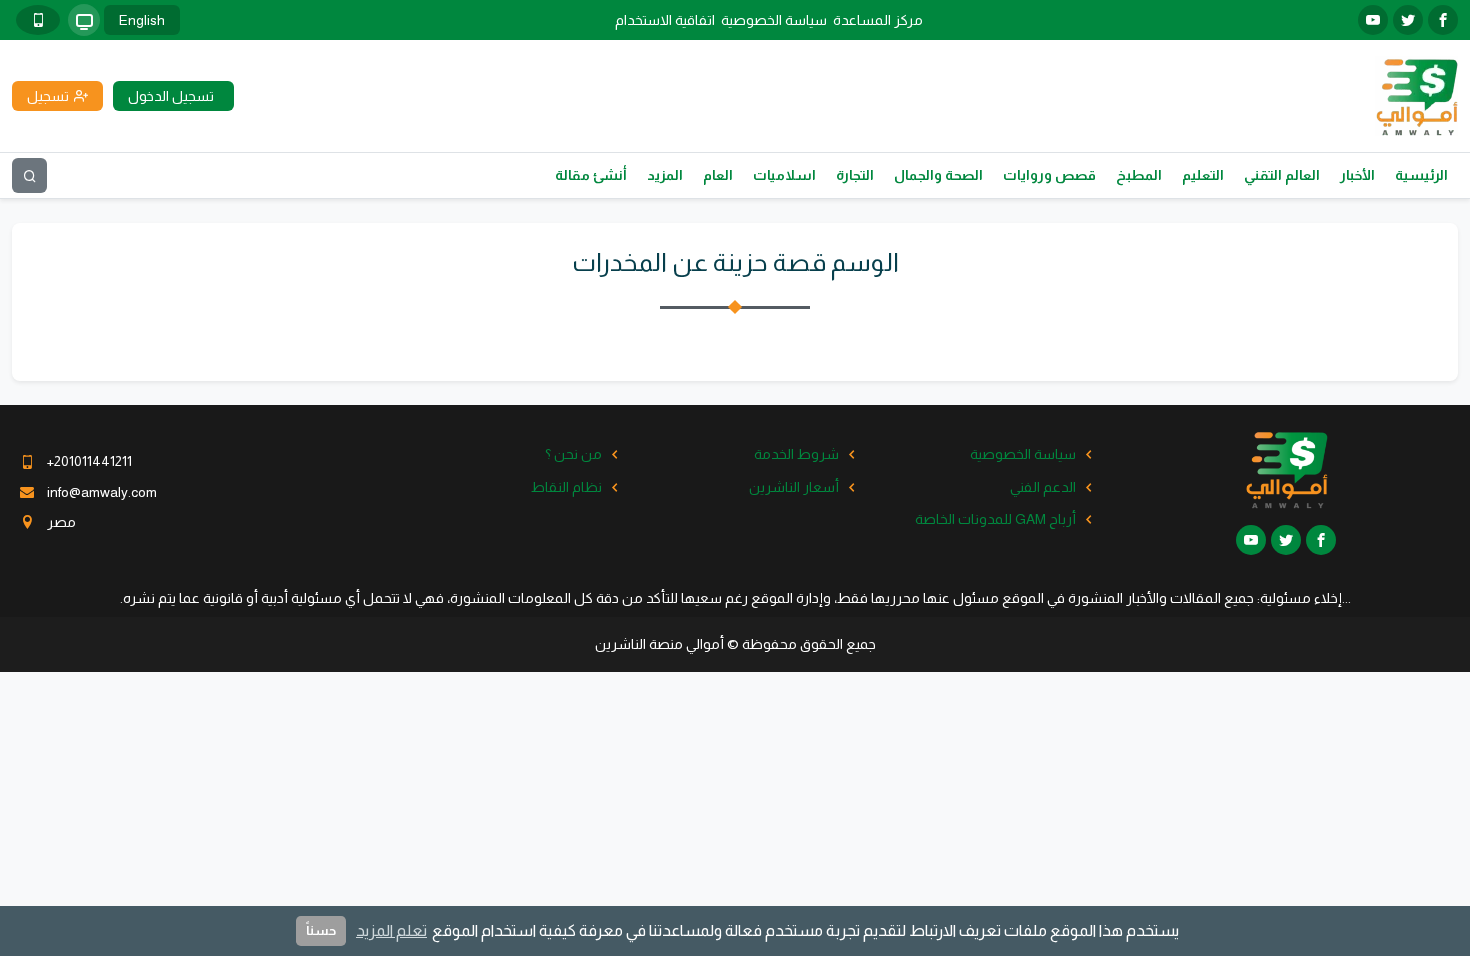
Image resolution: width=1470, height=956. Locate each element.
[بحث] (29, 175)
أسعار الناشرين (794, 487)
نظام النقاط (566, 487)
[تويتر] (1408, 20)
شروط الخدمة (796, 454)
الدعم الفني (1043, 487)
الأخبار (1357, 175)
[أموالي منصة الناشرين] (1416, 95)
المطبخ (1139, 175)
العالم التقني (1282, 175)
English (142, 20)
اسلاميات (784, 175)
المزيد (665, 175)
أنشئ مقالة (591, 175)
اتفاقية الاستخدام (665, 20)
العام (718, 175)
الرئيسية (1421, 175)
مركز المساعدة (878, 20)
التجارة (855, 175)
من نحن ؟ (573, 454)
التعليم (1203, 175)
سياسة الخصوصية (774, 20)
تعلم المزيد (391, 930)
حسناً (321, 930)
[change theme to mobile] (38, 20)
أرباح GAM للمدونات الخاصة (995, 519)
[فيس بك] (1443, 20)
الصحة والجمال (938, 175)
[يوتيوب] (1373, 20)
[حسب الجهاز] (84, 20)
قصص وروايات (1049, 175)
